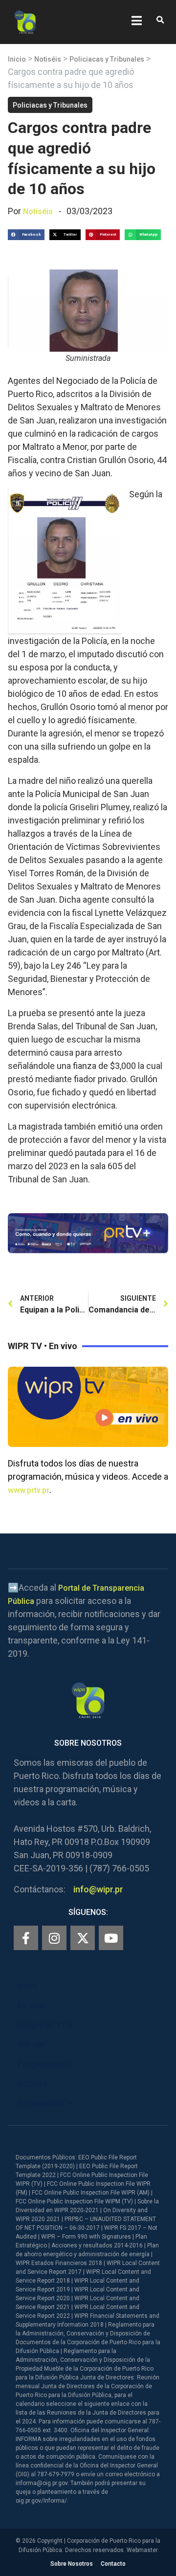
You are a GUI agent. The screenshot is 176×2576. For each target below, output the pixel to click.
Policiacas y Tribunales (107, 59)
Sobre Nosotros (72, 2564)
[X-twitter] (83, 1938)
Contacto (113, 2564)
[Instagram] (54, 1938)
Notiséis (48, 59)
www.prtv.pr (29, 1490)
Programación (44, 2064)
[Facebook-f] (26, 1938)
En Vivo (31, 2006)
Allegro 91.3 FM (46, 2025)
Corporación (40, 2103)
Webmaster (142, 2550)
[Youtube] (111, 1938)
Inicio (17, 59)
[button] (160, 20)
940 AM (31, 2045)
